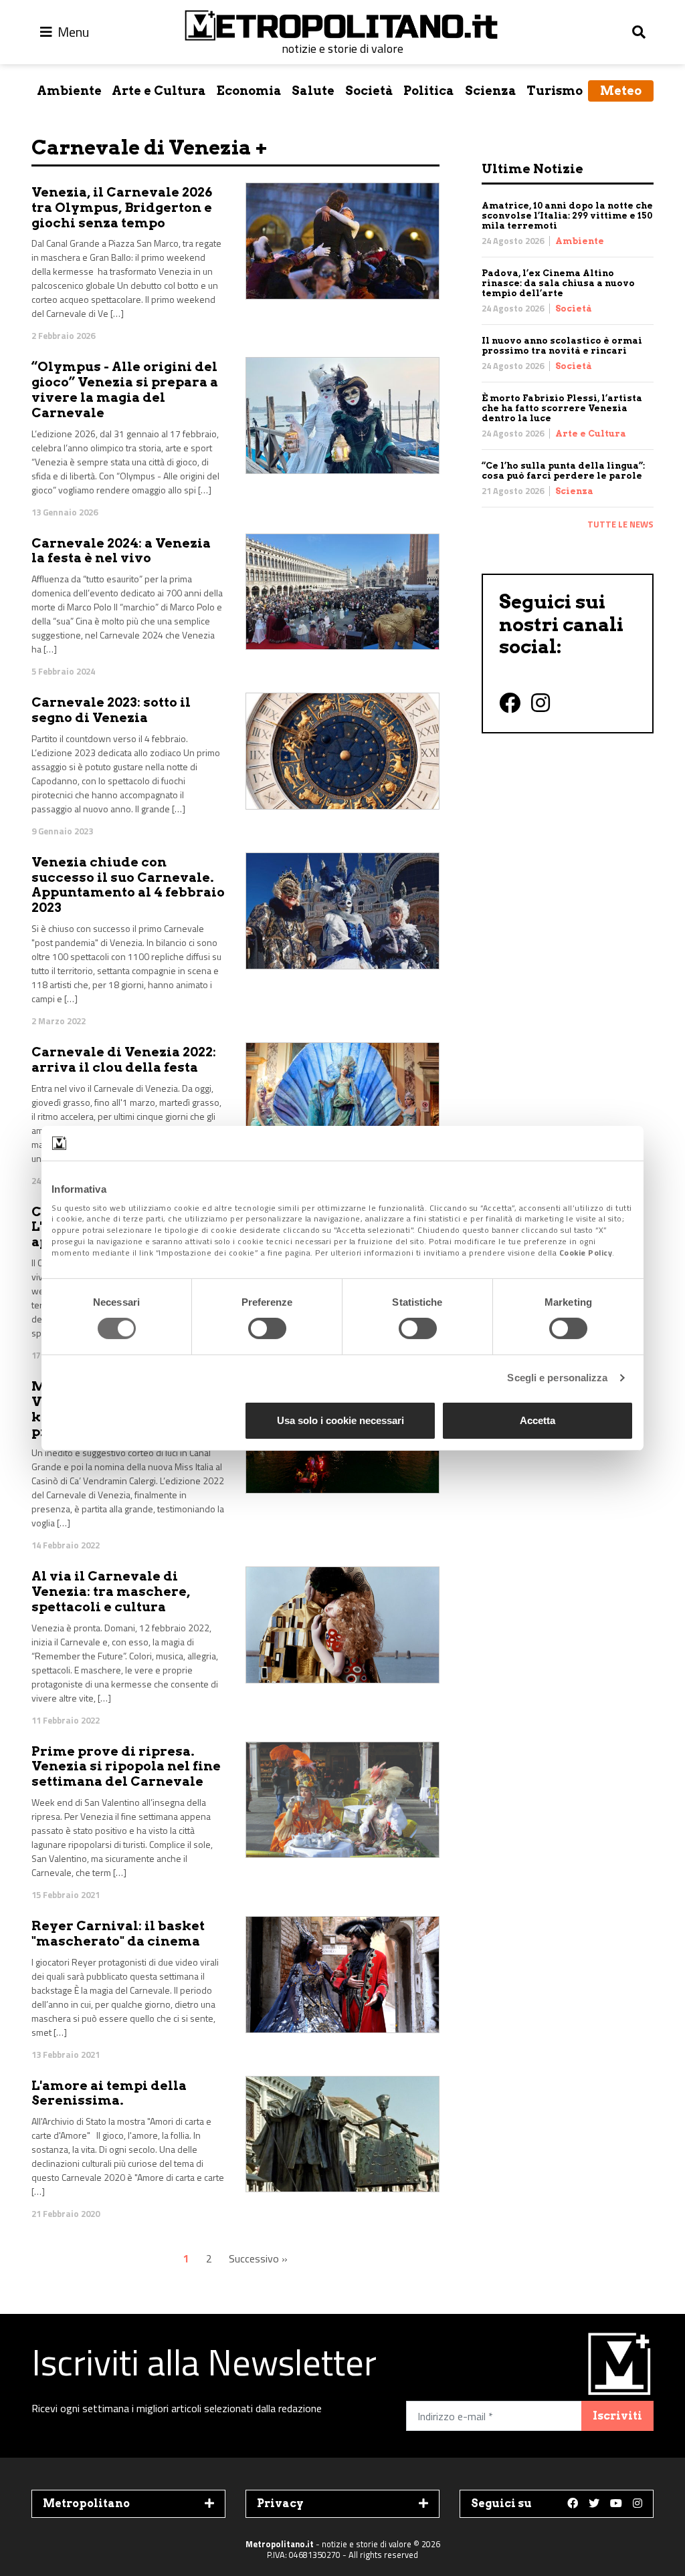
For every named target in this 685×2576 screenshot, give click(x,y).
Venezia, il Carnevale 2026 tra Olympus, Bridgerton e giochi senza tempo (122, 208)
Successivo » (258, 2258)
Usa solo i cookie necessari (340, 1420)
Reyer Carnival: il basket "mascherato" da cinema (118, 1934)
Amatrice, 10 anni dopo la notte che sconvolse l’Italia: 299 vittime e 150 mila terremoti (567, 216)
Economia (249, 91)
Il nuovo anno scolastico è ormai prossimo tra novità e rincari (562, 346)
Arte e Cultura (159, 91)
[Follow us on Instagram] (638, 2504)
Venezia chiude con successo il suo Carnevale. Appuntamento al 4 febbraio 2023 (128, 885)
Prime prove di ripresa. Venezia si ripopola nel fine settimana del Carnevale (126, 1767)
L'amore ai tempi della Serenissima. (109, 2093)
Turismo (555, 91)
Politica (429, 91)
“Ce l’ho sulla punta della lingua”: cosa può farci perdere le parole (563, 471)
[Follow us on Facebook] (573, 2504)
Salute (313, 91)
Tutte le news (620, 524)
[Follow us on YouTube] (616, 2504)
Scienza (491, 91)
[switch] (267, 1328)
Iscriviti (617, 2416)
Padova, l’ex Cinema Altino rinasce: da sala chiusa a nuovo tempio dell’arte (558, 283)
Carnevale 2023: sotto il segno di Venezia (111, 710)
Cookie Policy (586, 1253)
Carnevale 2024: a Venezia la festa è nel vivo (121, 551)
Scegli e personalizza (557, 1378)
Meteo (621, 91)
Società (369, 91)
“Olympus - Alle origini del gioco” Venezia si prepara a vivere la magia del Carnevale (125, 389)
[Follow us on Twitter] (594, 2504)
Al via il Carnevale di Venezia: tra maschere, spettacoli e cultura (111, 1592)
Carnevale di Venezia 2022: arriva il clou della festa (124, 1060)
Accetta (537, 1420)
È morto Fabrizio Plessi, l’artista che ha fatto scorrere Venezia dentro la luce (562, 408)
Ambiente (69, 91)
